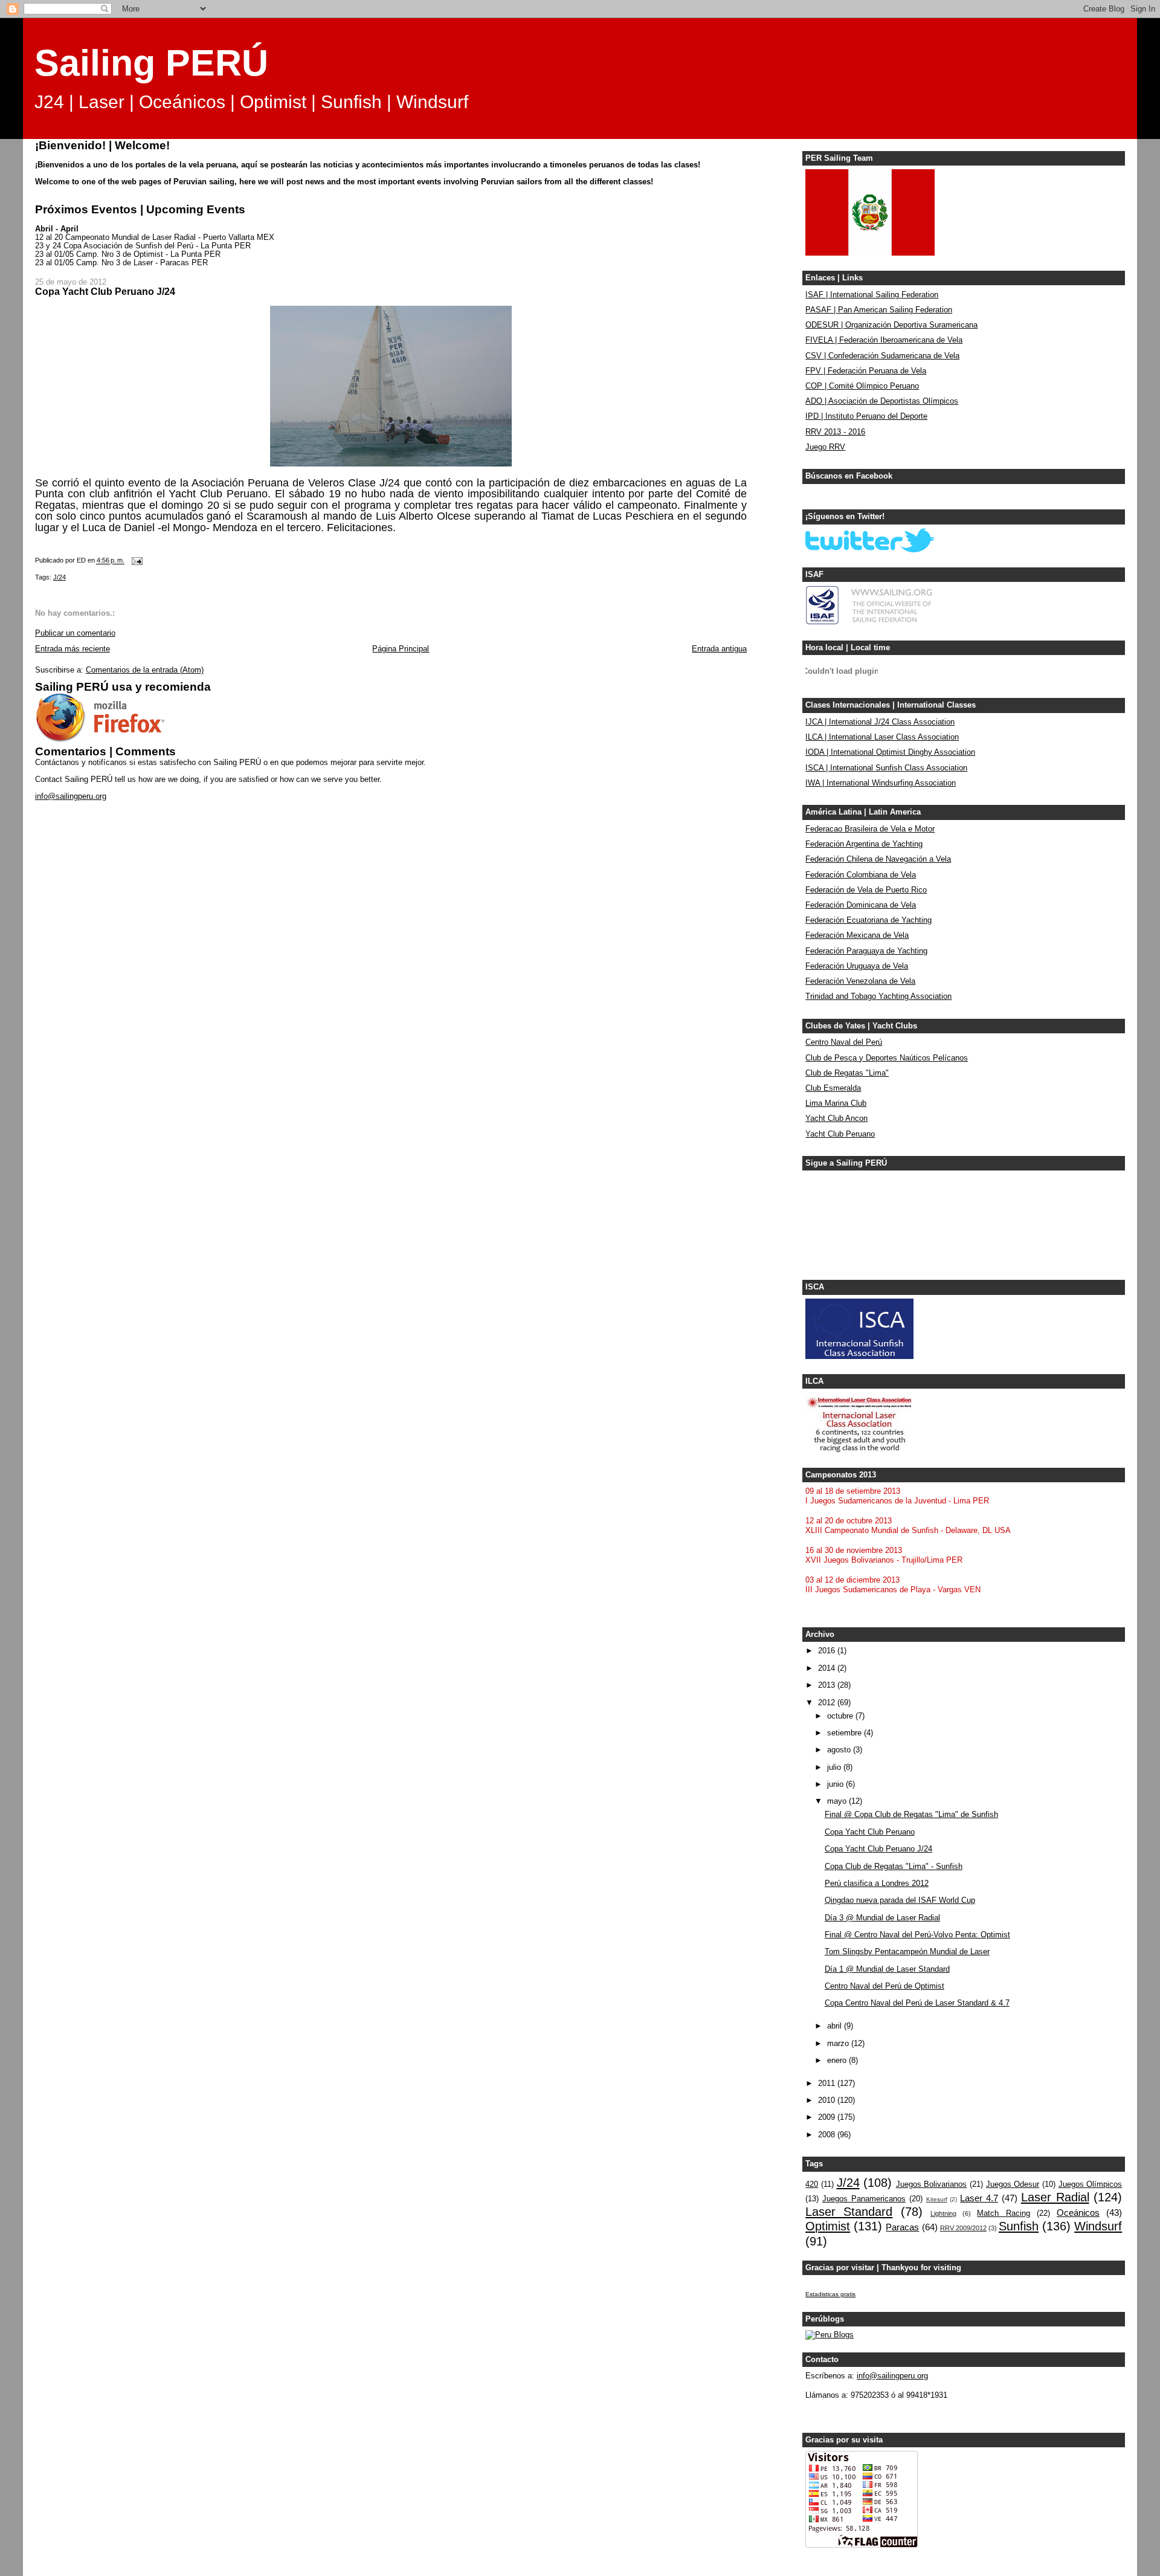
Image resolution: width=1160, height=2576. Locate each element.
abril (836, 2026)
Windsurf (1098, 2226)
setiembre (846, 1733)
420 (812, 2184)
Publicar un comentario (75, 633)
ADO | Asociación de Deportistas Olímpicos (882, 401)
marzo (839, 2044)
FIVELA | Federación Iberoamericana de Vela (884, 340)
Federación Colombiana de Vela (861, 875)
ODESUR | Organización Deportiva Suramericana (891, 325)
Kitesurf (937, 2199)
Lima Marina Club (836, 1103)
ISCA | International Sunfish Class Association (886, 768)
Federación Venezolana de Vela (860, 981)
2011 (828, 2084)
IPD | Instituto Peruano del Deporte (866, 416)
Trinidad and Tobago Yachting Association (878, 996)
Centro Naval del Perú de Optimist (884, 1986)
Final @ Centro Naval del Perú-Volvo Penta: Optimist (917, 1935)
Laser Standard (849, 2212)
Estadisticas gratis (830, 2294)
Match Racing (1003, 2213)
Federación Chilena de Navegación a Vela (878, 859)
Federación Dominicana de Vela (861, 905)
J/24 (60, 577)
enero (838, 2061)
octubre (841, 1716)
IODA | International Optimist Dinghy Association (890, 752)
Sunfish (1019, 2226)
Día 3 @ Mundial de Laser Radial (882, 1918)
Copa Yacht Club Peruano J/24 (878, 1849)
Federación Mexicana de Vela (857, 935)
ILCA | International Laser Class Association (882, 737)
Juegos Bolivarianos (932, 2184)
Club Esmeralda (833, 1088)
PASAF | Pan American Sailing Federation (879, 310)
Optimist (828, 2226)
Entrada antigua (719, 649)
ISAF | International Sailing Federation (872, 295)
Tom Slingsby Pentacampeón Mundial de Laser (907, 1952)
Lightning (943, 2213)
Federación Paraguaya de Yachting (866, 951)
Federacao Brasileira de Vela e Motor (870, 829)
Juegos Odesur (1013, 2184)
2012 (828, 1703)
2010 (828, 2100)
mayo (838, 1801)
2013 (828, 1685)
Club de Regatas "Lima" (847, 1073)
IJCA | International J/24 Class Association (880, 722)
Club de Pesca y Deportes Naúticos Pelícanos (887, 1058)
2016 (828, 1651)
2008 (828, 2135)
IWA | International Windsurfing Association (881, 783)
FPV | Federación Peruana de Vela (866, 371)
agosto (840, 1750)
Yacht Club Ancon (836, 1119)
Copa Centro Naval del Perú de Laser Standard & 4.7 (917, 2003)
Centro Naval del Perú (844, 1042)
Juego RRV (825, 447)
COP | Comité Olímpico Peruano (862, 386)
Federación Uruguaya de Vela (857, 966)
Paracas (902, 2227)
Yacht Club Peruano (840, 1134)
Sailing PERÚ (151, 63)
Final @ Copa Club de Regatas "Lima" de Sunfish (911, 1815)
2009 (828, 2117)
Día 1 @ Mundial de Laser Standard (887, 1969)
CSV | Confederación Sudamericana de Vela (882, 356)
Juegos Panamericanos (864, 2199)
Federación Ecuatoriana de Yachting (868, 920)
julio (835, 1767)
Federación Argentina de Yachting (864, 844)
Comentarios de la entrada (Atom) (145, 670)
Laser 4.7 (979, 2198)
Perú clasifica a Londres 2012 (877, 1884)
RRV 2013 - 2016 (835, 432)
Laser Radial (1055, 2197)
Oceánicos (1078, 2213)
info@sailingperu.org (71, 796)
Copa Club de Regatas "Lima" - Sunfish (894, 1867)
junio (836, 1784)
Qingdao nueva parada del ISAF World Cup (900, 1900)
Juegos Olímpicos (1091, 2184)
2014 (828, 1668)
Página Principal (401, 649)
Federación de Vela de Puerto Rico (866, 890)
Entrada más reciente (72, 649)
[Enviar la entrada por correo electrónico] (137, 561)
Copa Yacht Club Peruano (870, 1832)
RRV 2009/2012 (963, 2228)
